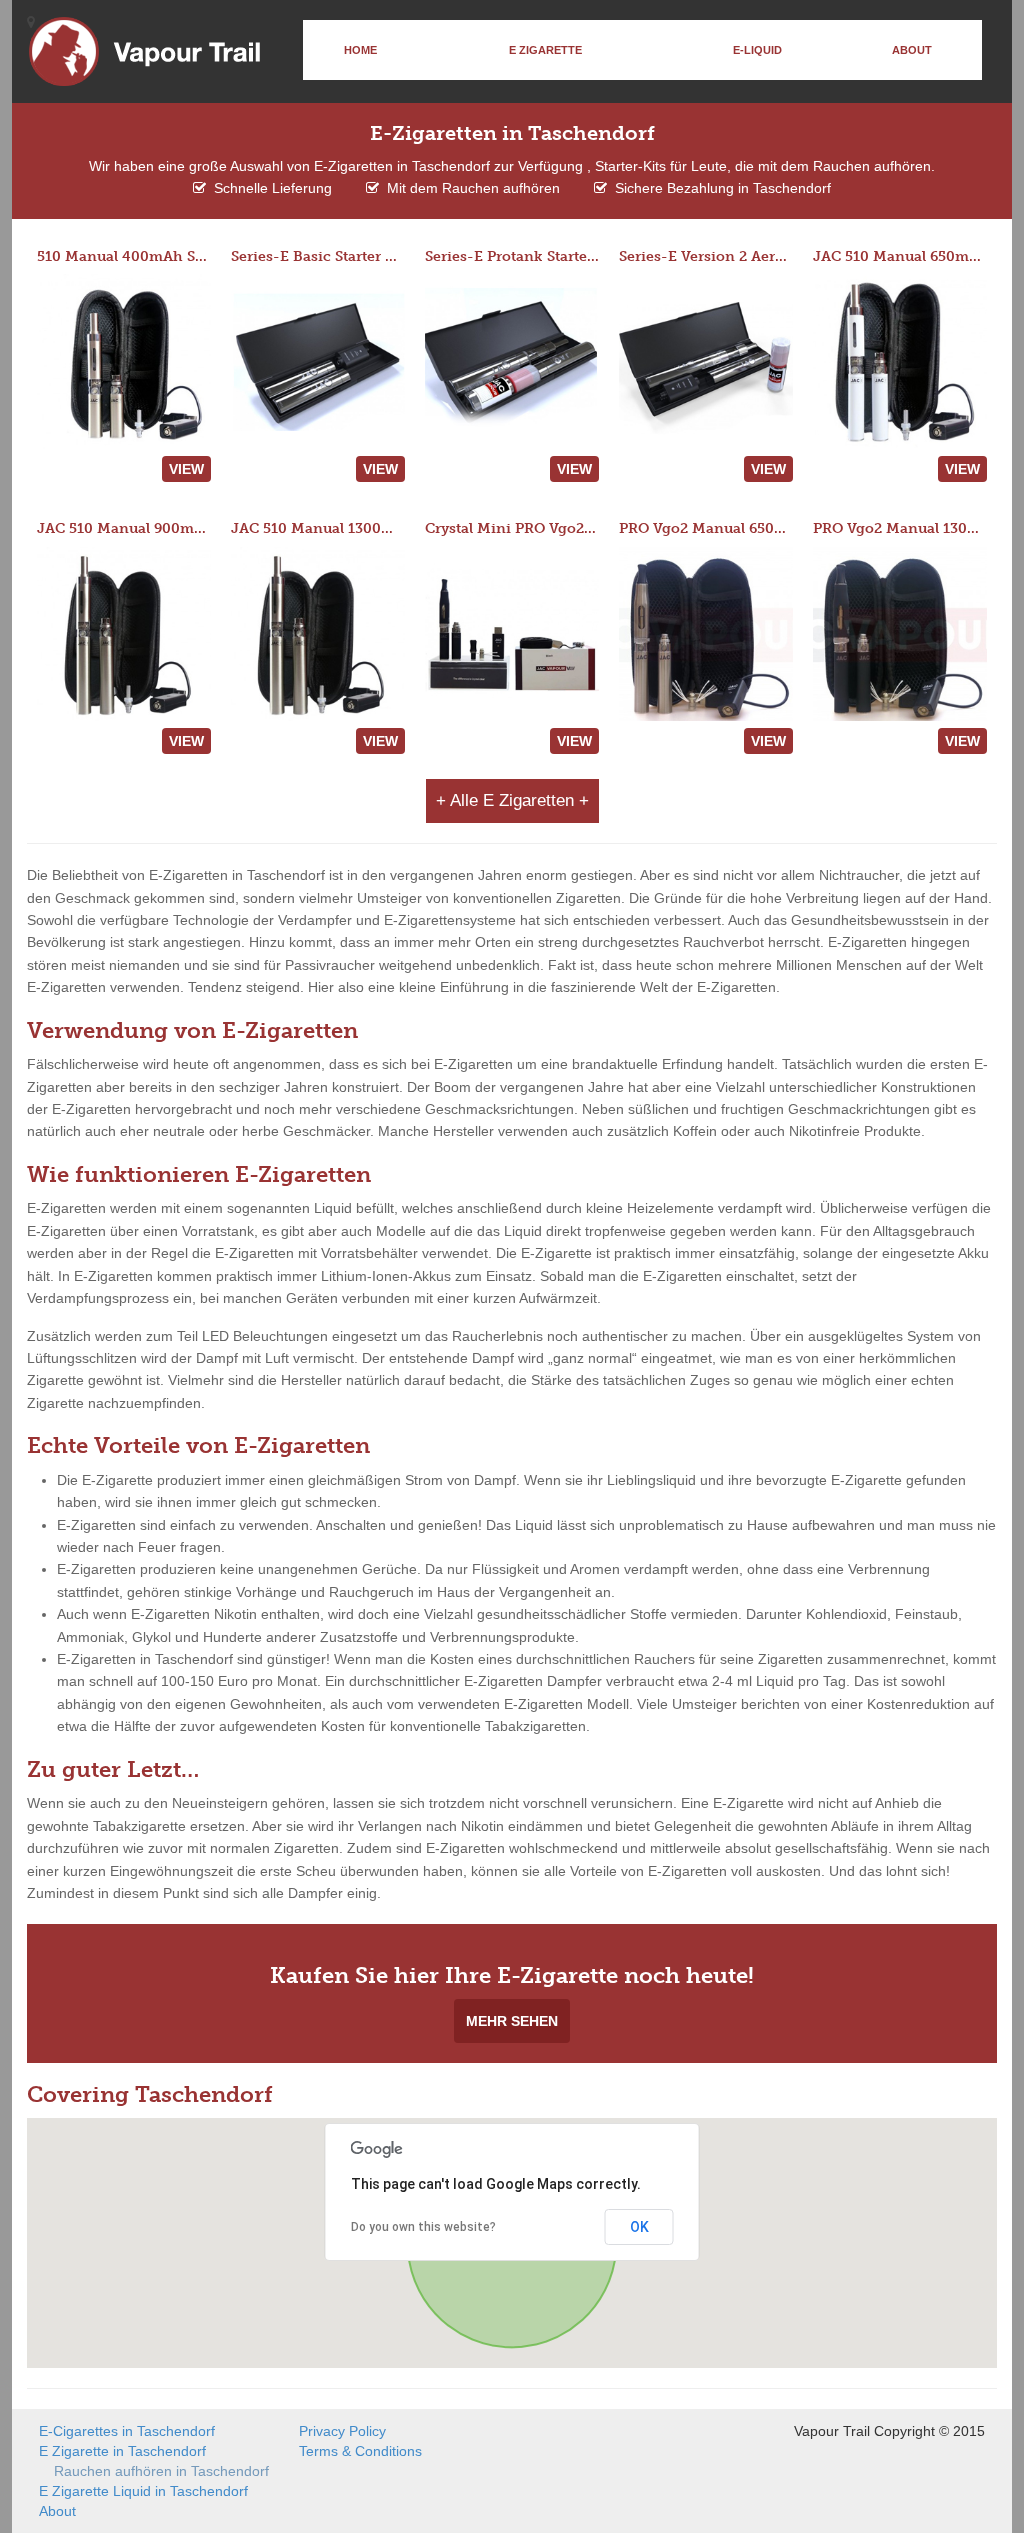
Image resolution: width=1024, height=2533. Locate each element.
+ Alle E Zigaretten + (512, 800)
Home (360, 50)
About (912, 50)
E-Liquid (757, 50)
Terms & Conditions (360, 2451)
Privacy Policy (342, 2431)
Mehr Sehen (512, 2021)
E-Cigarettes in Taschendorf (127, 2431)
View (186, 469)
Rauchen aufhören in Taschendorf (161, 2471)
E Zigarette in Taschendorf (122, 2451)
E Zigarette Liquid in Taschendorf (143, 2491)
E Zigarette (545, 50)
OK (639, 2227)
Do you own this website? (423, 2227)
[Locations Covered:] (31, 22)
